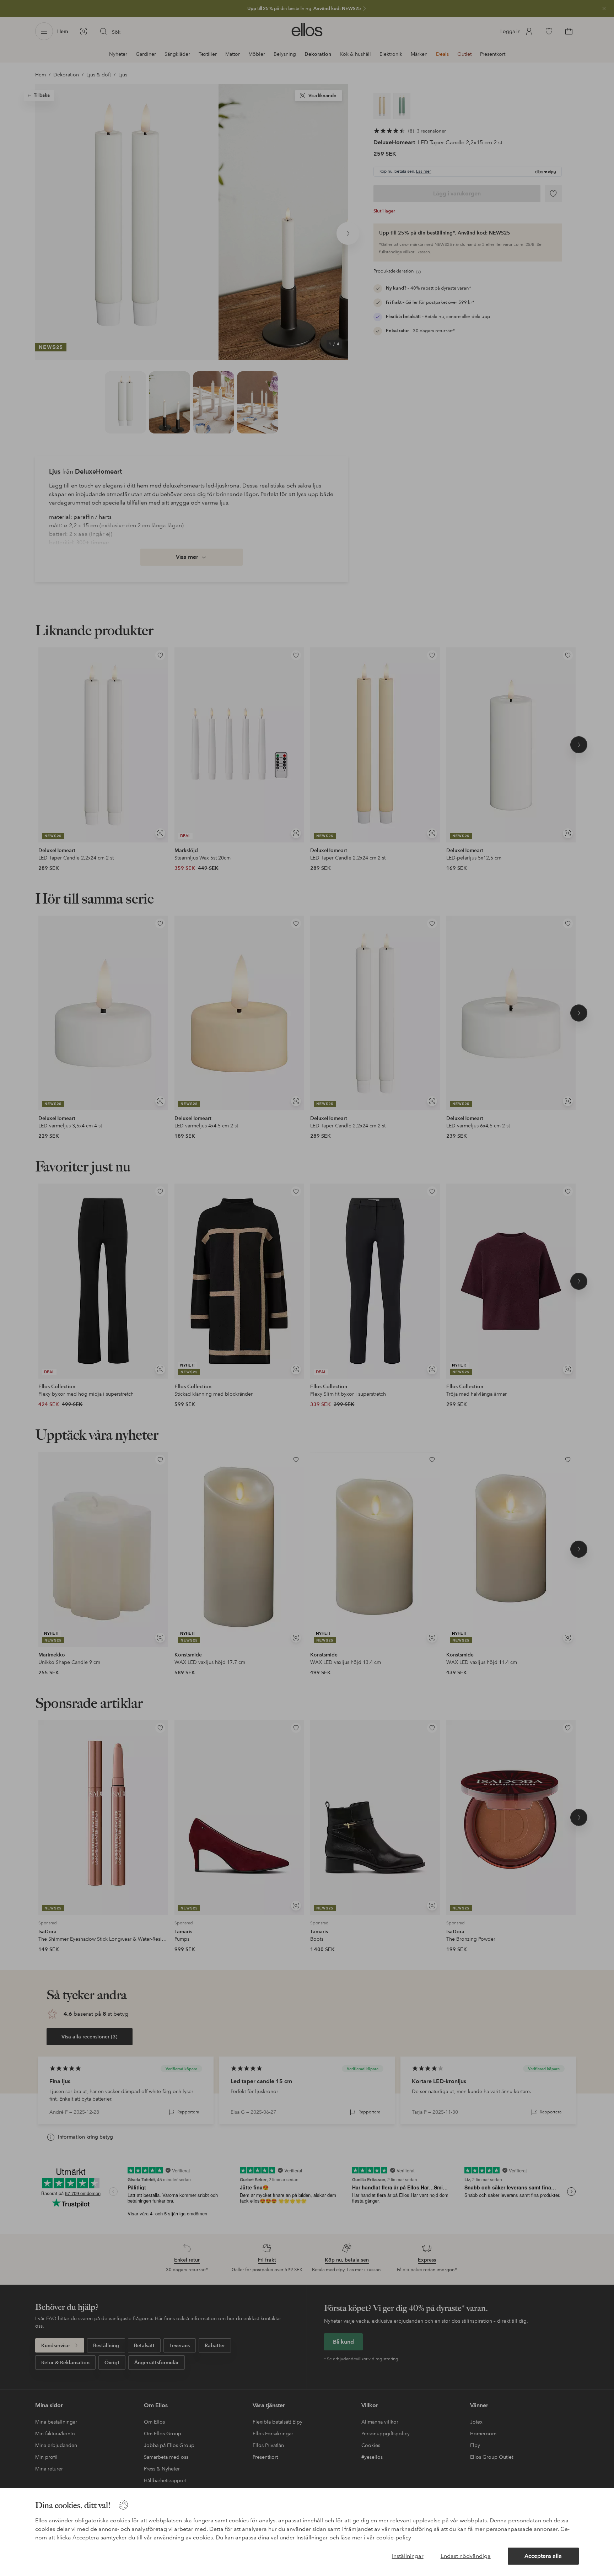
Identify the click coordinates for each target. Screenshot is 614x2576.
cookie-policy (394, 2537)
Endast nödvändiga (466, 2556)
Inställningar (408, 2556)
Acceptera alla (543, 2556)
